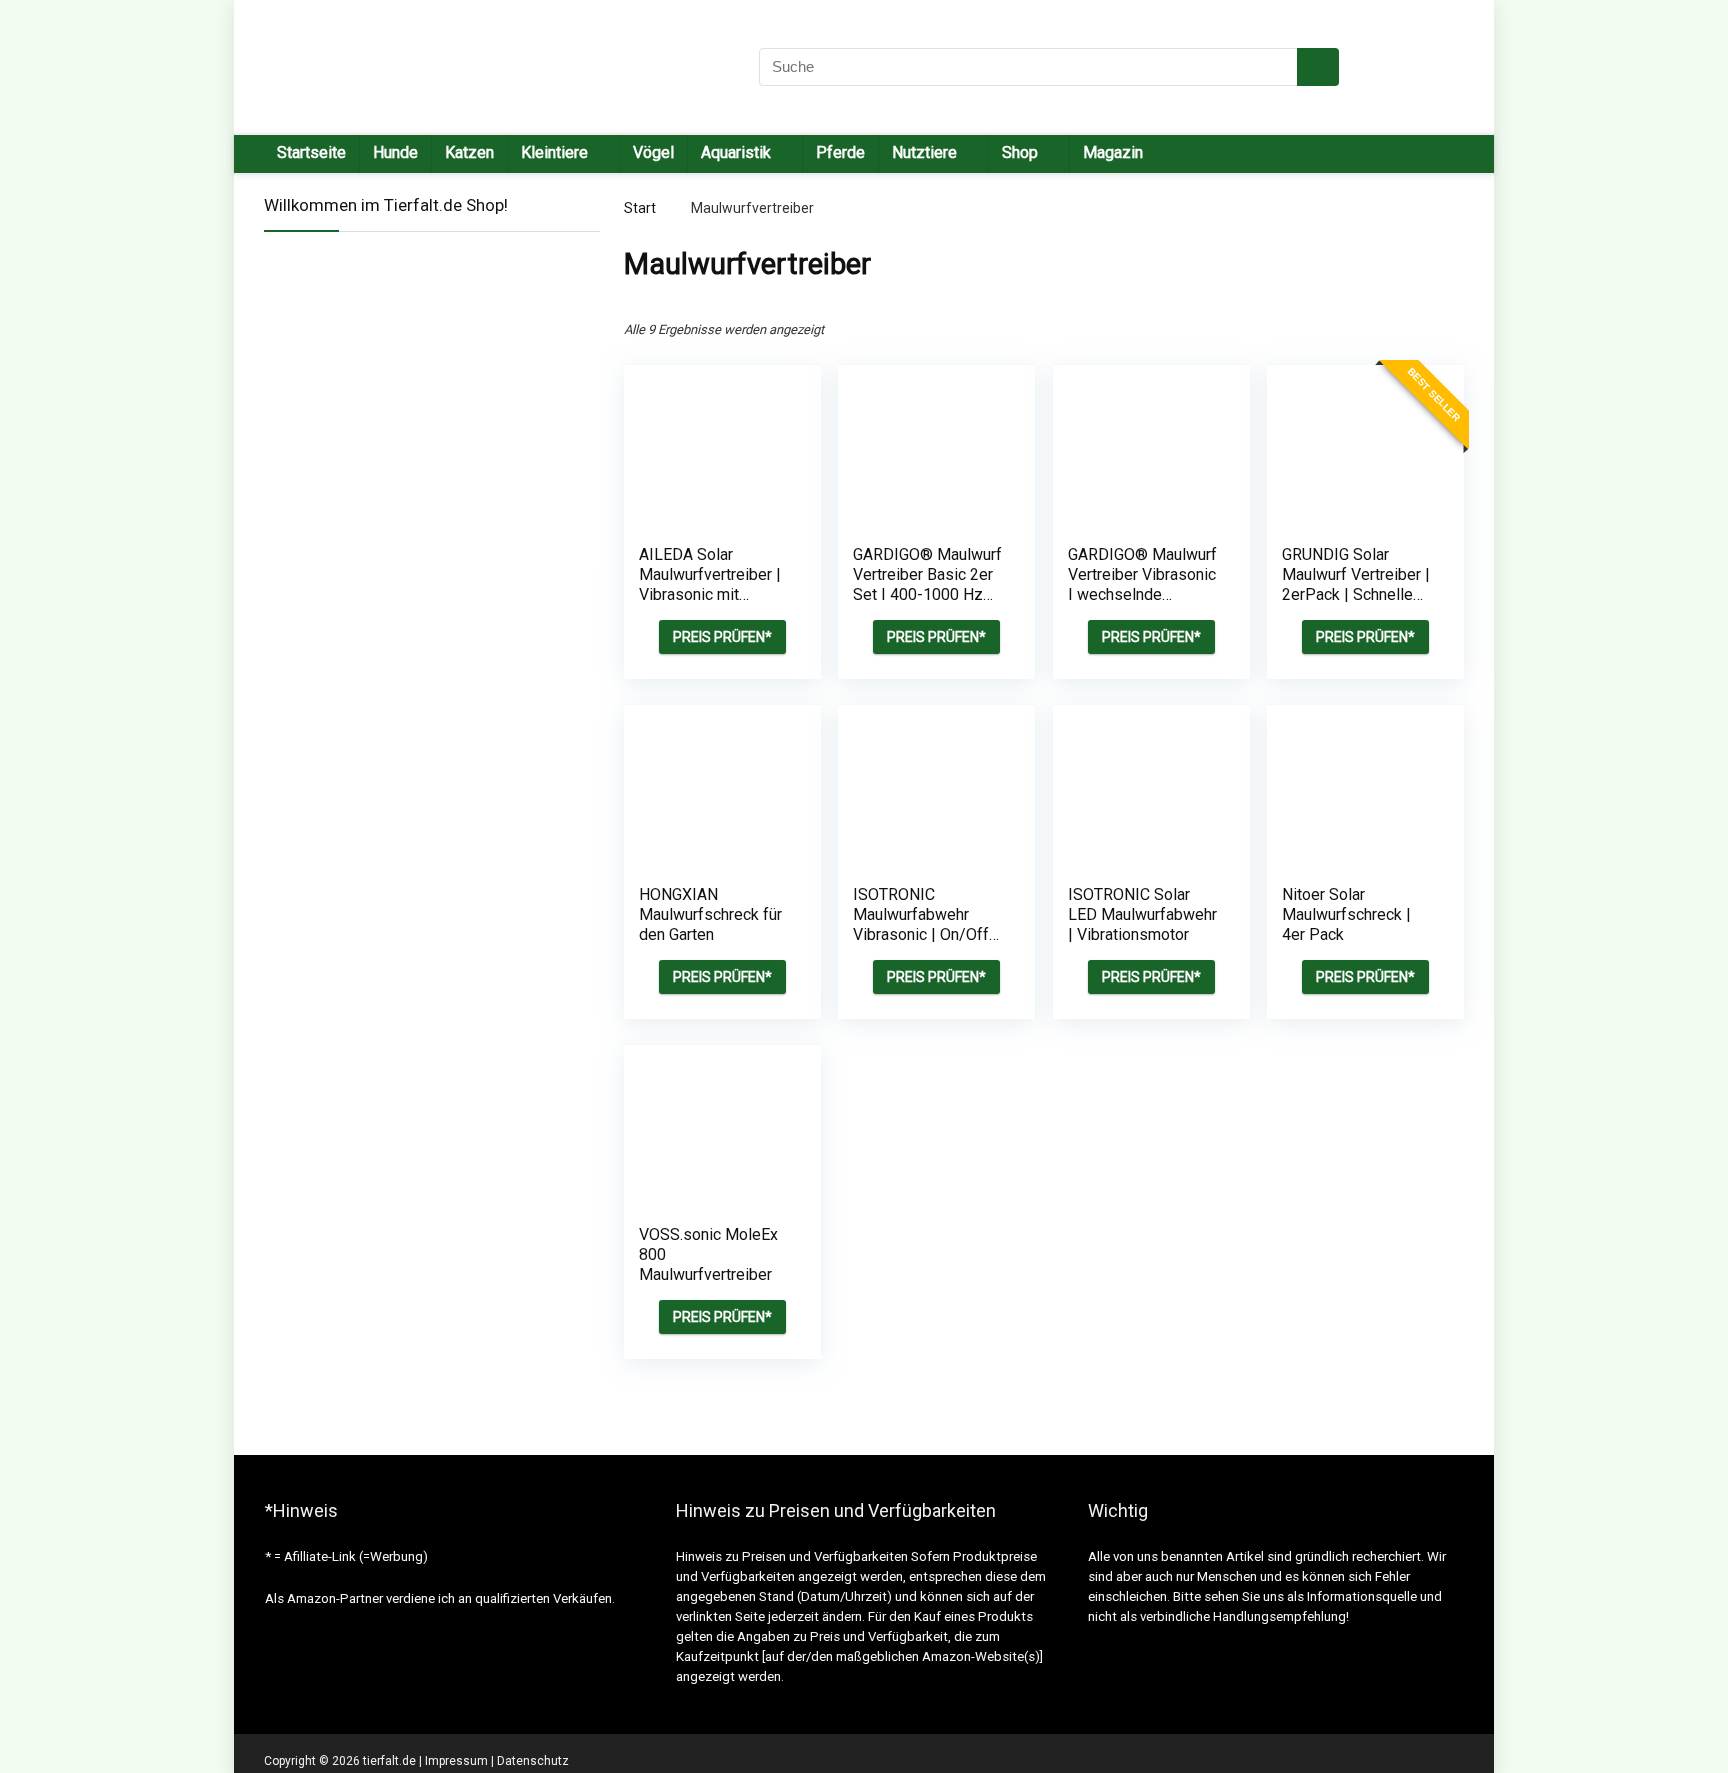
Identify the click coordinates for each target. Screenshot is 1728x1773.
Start (640, 208)
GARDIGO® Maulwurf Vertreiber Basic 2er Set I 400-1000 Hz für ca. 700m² (927, 584)
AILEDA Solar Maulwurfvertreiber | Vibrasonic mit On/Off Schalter (710, 584)
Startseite (311, 152)
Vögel (653, 152)
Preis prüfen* (722, 637)
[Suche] (1318, 67)
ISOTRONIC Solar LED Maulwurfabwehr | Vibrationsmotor (1142, 914)
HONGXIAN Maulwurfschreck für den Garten (710, 914)
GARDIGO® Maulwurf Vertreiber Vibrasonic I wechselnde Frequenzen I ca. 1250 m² (1142, 594)
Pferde (840, 152)
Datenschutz (533, 1761)
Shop (1020, 152)
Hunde (395, 152)
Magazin (1113, 152)
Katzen (469, 152)
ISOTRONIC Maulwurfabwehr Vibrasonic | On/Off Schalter (921, 924)
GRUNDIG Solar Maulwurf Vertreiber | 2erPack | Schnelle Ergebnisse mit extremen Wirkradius (1356, 594)
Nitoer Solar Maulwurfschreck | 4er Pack (1346, 914)
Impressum (456, 1761)
